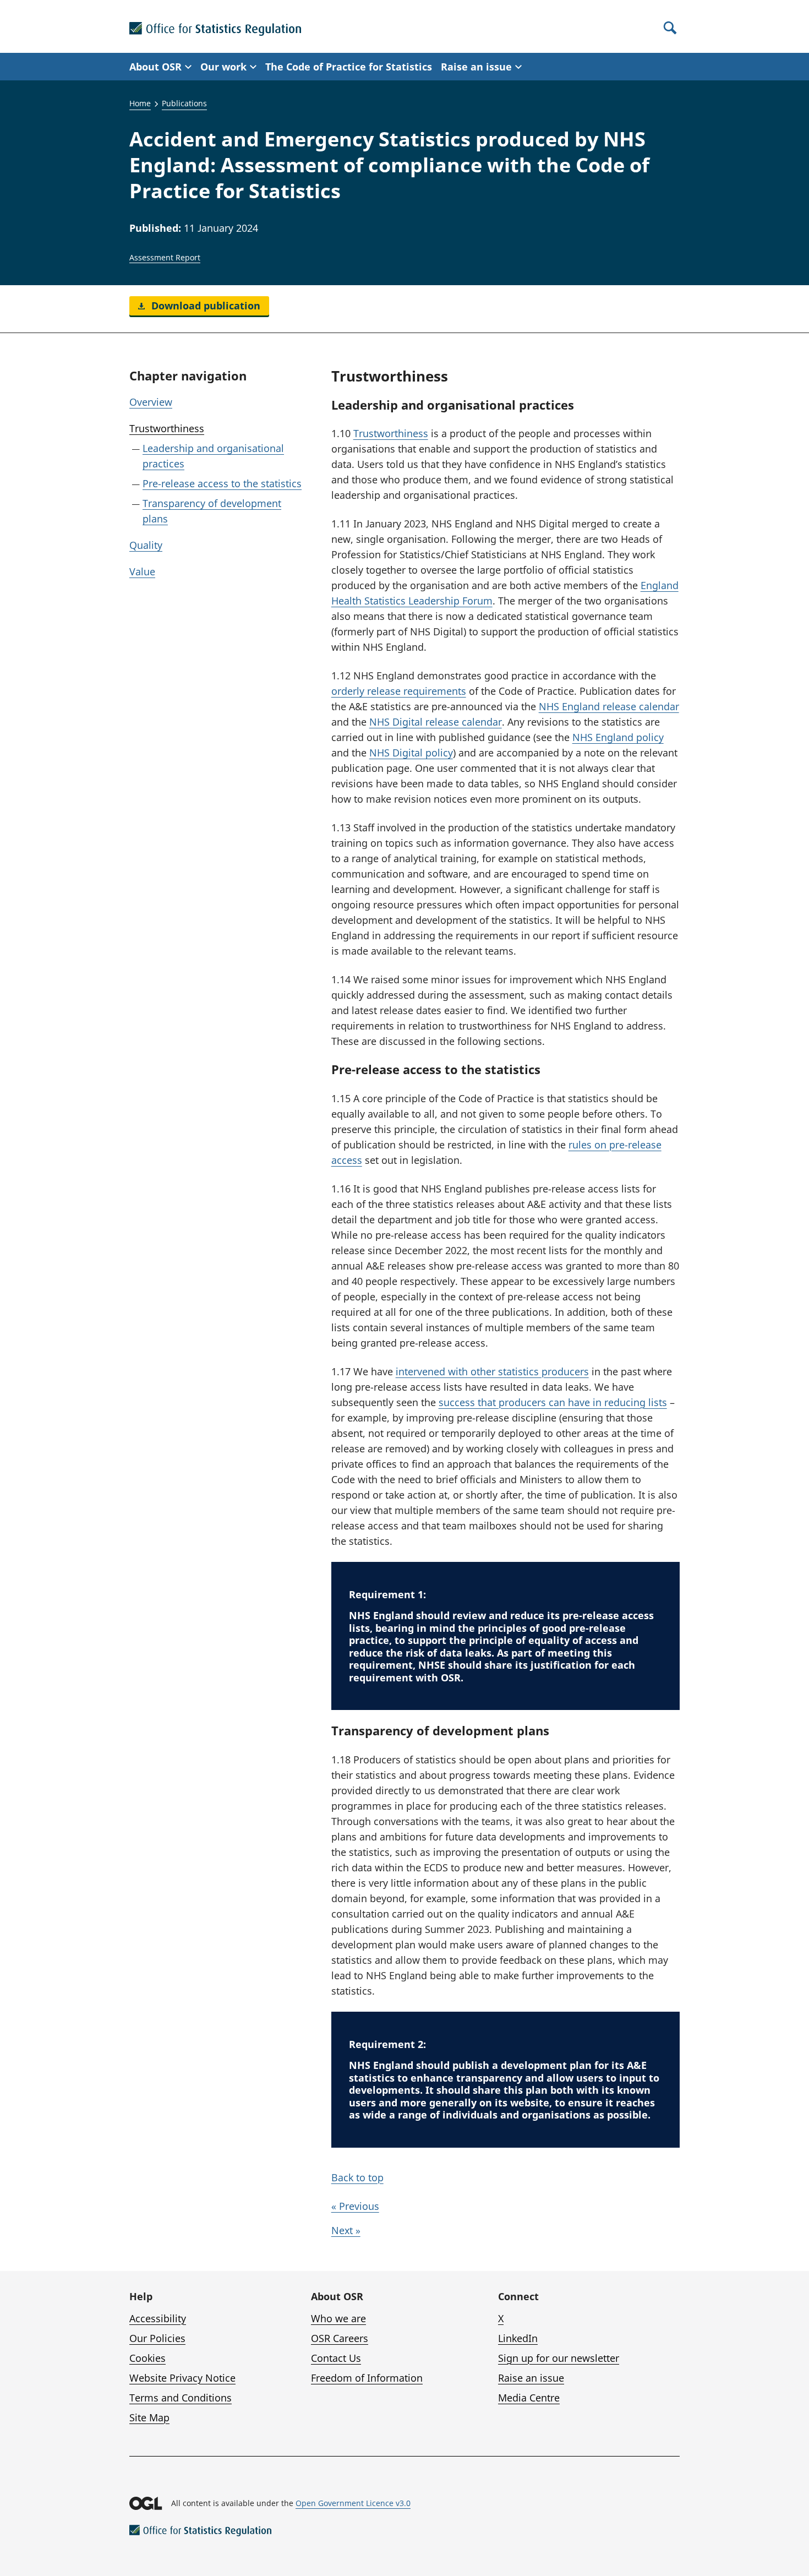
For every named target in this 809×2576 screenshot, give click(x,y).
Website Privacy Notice (182, 2378)
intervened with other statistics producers (492, 1371)
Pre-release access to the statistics (222, 483)
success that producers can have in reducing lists (553, 1402)
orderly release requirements (399, 691)
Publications (184, 103)
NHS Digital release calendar (436, 722)
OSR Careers (340, 2338)
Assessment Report (165, 257)
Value (142, 571)
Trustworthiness (167, 428)
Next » (346, 2230)
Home (140, 103)
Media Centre (529, 2398)
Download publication (204, 306)
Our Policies (157, 2338)
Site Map (149, 2417)
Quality (146, 545)
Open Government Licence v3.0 (353, 2503)
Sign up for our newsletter (559, 2358)
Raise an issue (531, 2378)
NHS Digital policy (411, 753)
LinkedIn (518, 2338)
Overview (151, 402)
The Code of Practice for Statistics (349, 67)
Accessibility (158, 2318)
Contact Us (336, 2358)
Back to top (357, 2177)
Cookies (147, 2358)
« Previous (355, 2206)
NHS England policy (618, 737)
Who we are (338, 2318)
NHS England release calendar (609, 706)
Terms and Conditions (181, 2398)
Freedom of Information (367, 2378)
